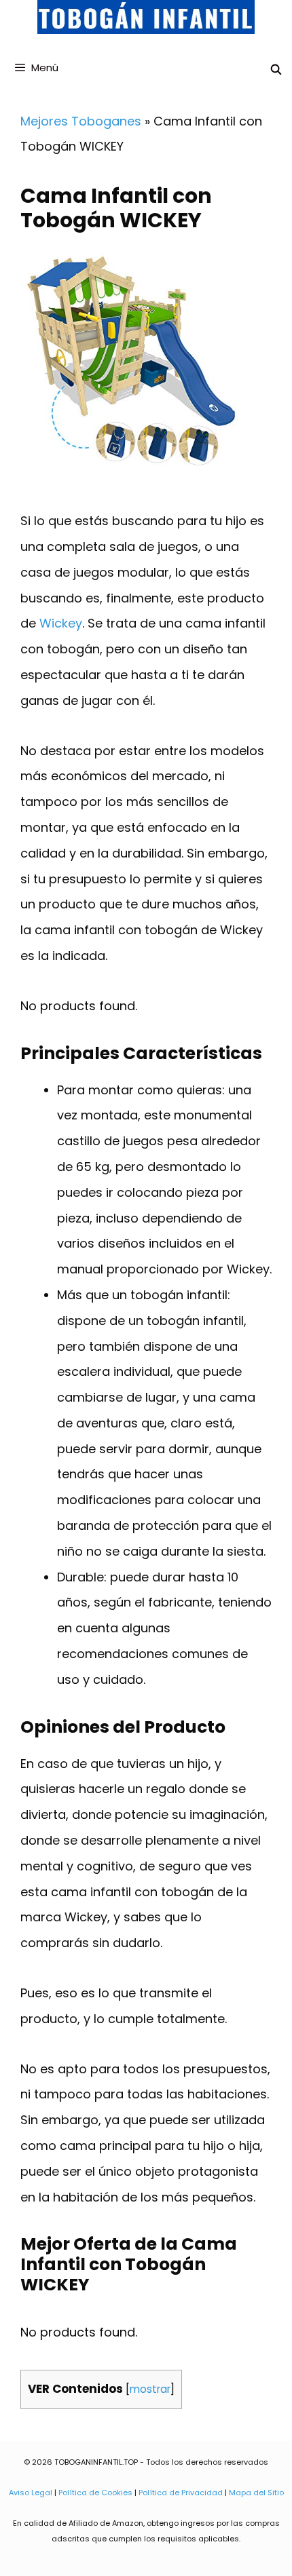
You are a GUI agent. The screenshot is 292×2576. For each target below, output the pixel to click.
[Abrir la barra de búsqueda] (276, 70)
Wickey (59, 623)
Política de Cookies (95, 2493)
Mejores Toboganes (81, 121)
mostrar (150, 2389)
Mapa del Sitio (256, 2493)
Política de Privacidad (181, 2493)
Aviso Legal (31, 2493)
